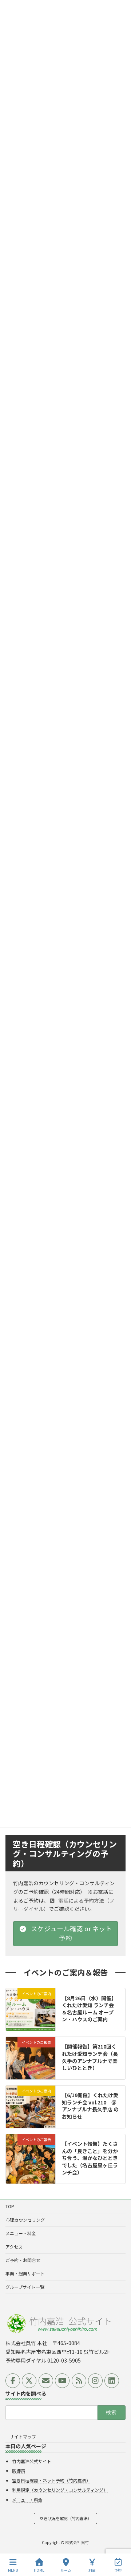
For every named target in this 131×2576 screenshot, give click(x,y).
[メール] (46, 2381)
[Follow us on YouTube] (62, 2381)
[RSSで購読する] (79, 2381)
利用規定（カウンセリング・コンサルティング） (60, 2490)
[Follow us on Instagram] (95, 2381)
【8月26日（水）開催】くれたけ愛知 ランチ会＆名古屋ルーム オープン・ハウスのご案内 (89, 2008)
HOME (39, 2570)
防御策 (19, 2471)
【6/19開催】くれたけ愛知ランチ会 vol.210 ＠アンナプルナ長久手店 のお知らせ (90, 2106)
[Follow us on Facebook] (13, 2381)
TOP (10, 2206)
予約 (118, 2570)
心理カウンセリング (25, 2220)
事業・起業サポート (25, 2273)
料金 (92, 2570)
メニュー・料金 (21, 2233)
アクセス (14, 2247)
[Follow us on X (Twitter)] (29, 2381)
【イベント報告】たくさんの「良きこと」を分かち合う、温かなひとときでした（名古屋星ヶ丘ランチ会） (90, 2158)
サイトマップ (23, 2436)
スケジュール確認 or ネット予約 (71, 1933)
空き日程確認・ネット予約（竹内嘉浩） (51, 2480)
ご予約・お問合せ (23, 2260)
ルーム (66, 2570)
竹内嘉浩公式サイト (32, 2461)
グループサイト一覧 (25, 2287)
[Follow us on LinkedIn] (112, 2381)
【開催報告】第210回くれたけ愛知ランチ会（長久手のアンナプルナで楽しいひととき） (90, 2057)
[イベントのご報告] (31, 2071)
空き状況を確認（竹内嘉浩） (66, 2518)
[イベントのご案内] (31, 2014)
